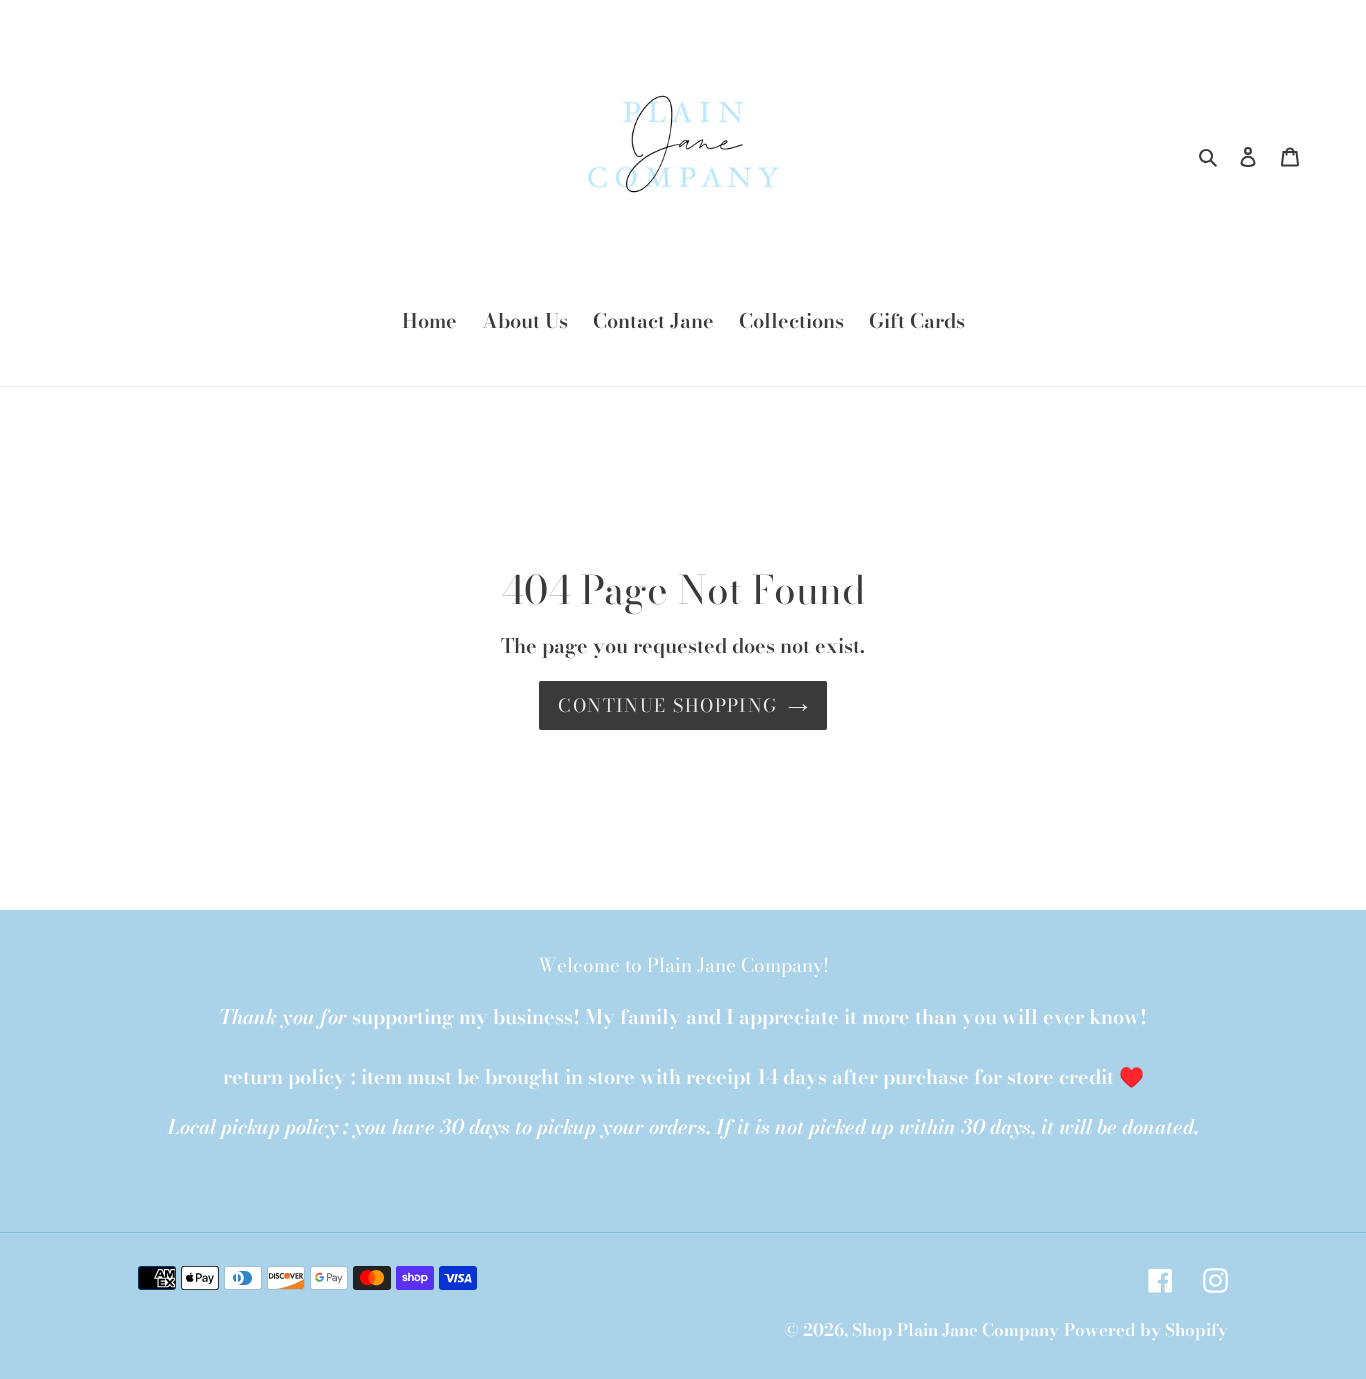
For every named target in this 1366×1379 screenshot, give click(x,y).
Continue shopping (667, 705)
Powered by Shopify (1146, 1330)
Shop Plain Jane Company (955, 1330)
